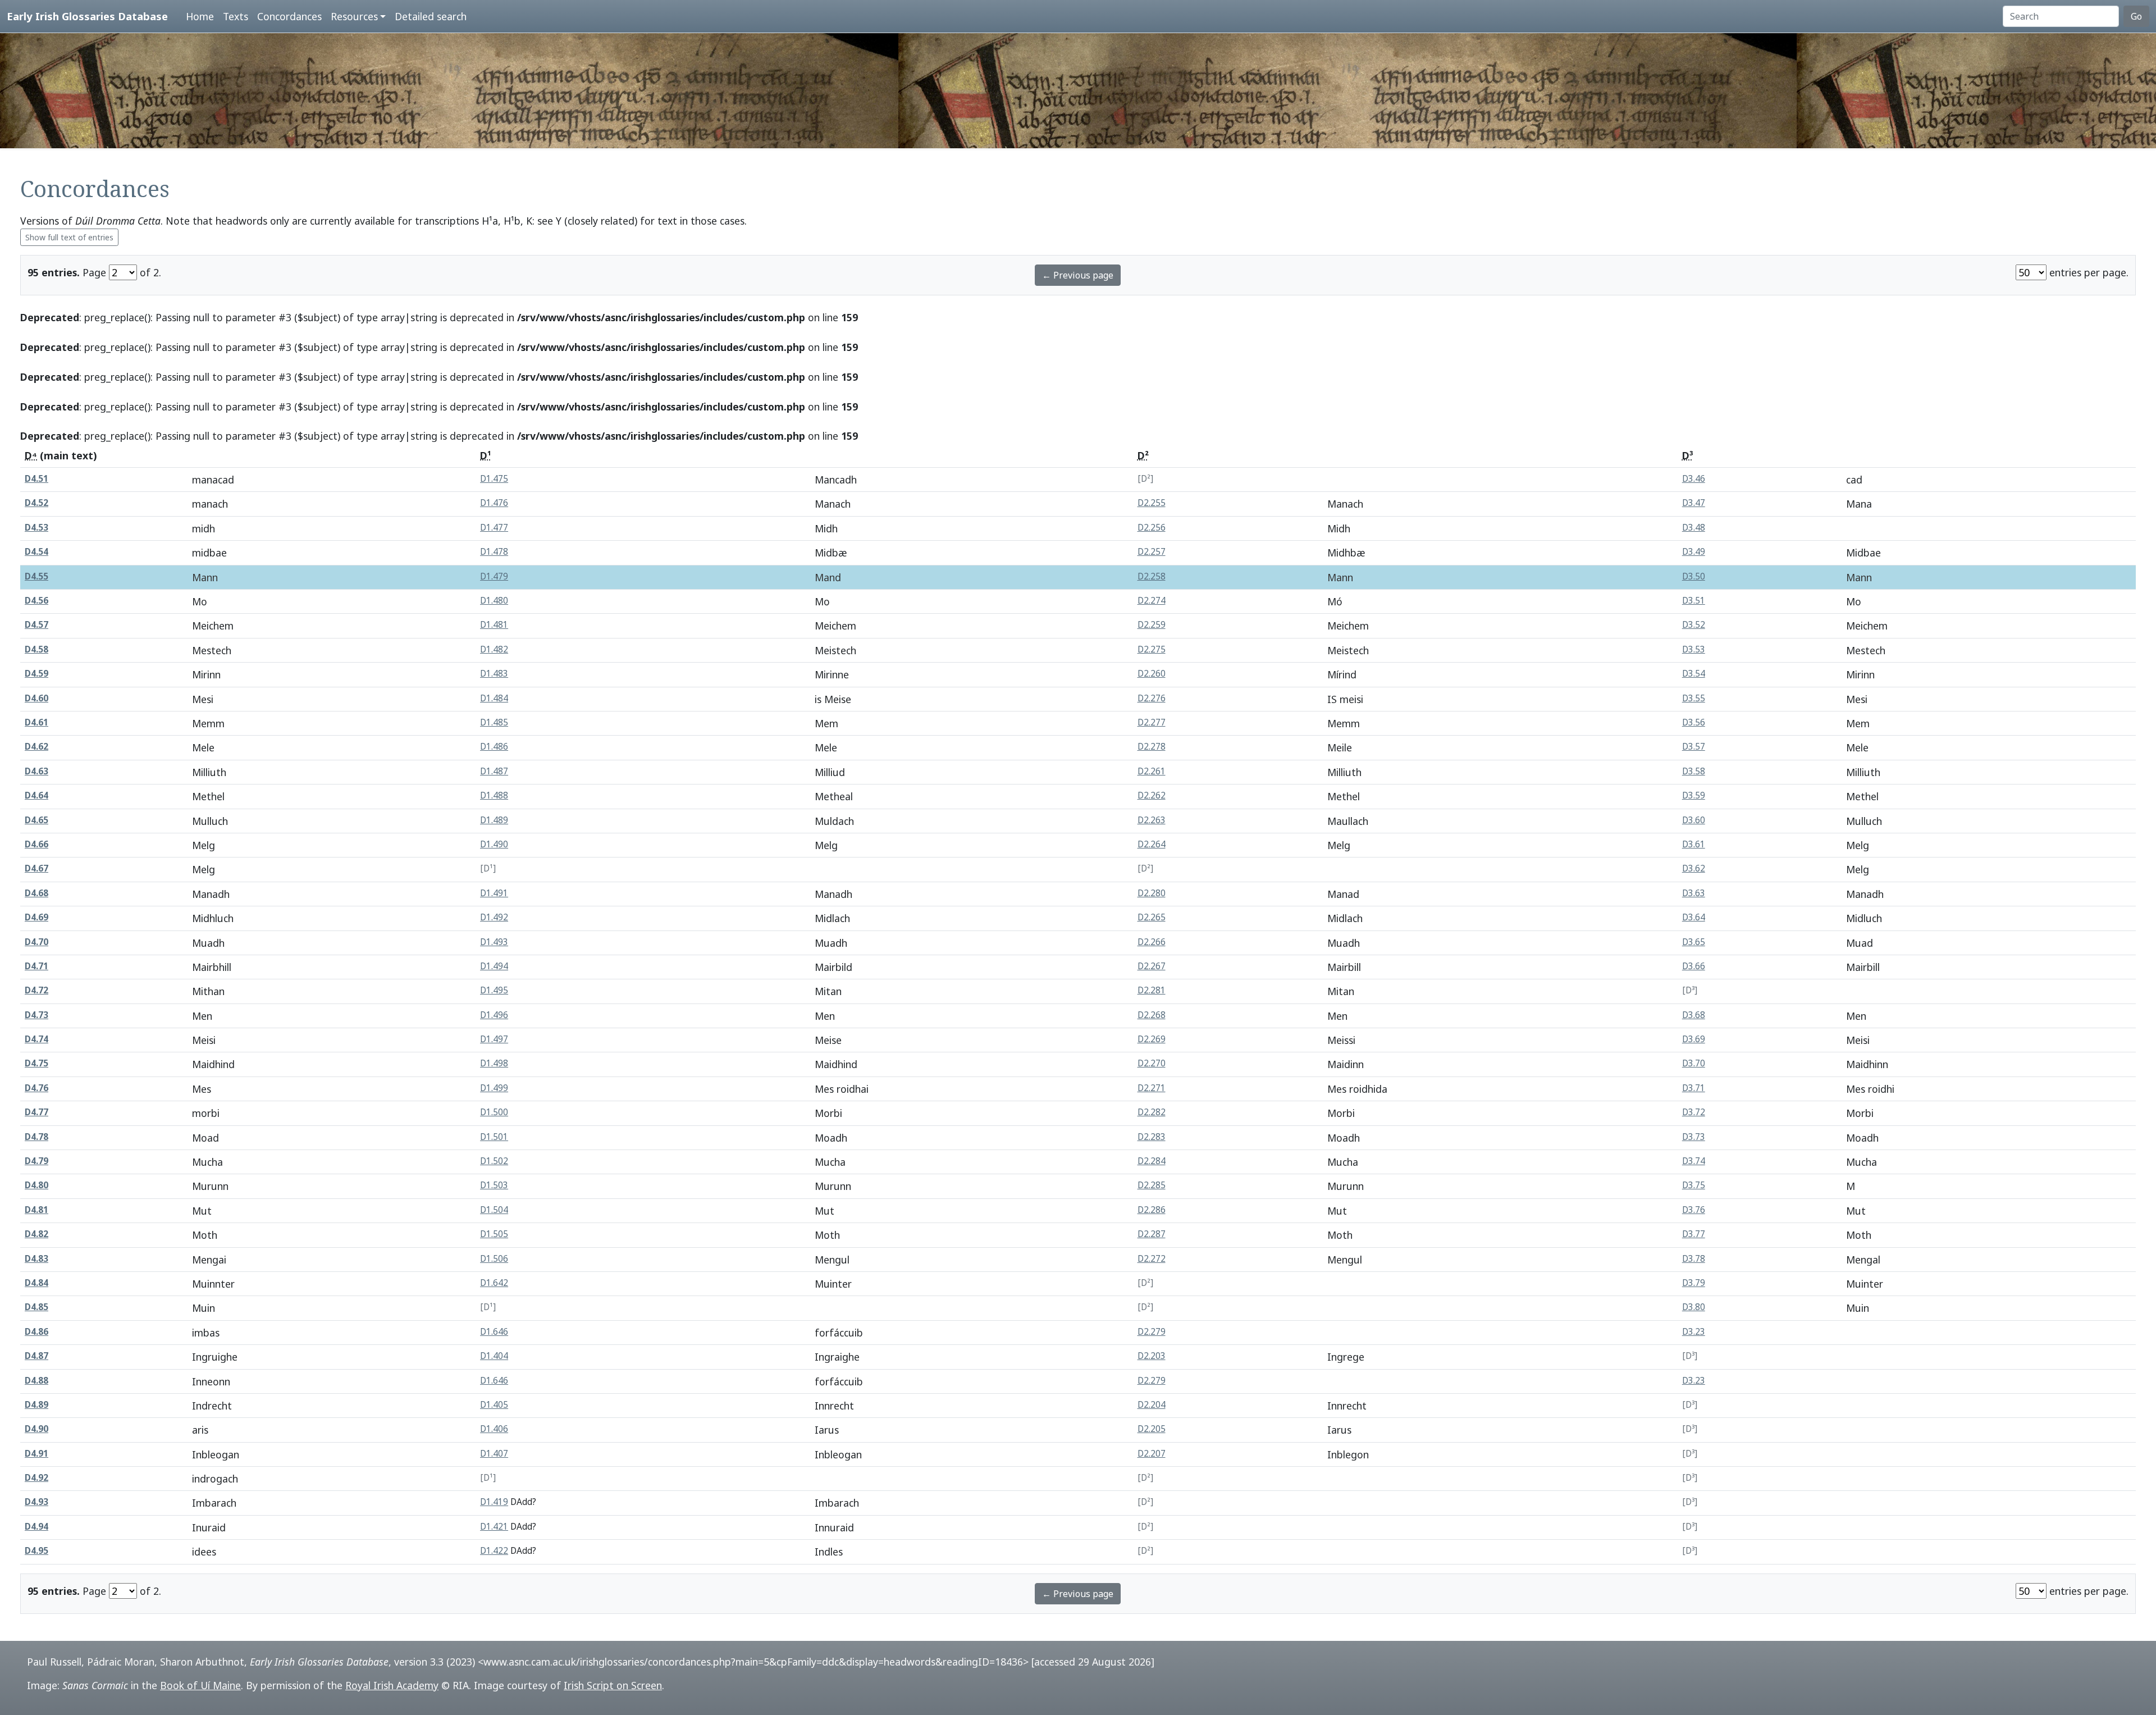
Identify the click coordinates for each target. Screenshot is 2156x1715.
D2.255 (1152, 503)
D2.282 (1152, 1112)
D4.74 (36, 1039)
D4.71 (36, 966)
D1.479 (494, 576)
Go (2136, 16)
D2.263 (1152, 820)
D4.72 (36, 990)
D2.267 (1152, 966)
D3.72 (1694, 1112)
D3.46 (1694, 479)
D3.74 (1694, 1161)
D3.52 (1694, 625)
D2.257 (1152, 552)
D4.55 (36, 576)
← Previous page (1078, 275)
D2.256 (1152, 528)
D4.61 (36, 722)
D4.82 (36, 1234)
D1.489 (494, 820)
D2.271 (1152, 1088)
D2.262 (1152, 795)
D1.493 (494, 942)
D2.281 (1152, 990)
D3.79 (1694, 1283)
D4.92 (36, 1478)
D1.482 (494, 649)
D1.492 (494, 917)
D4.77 (36, 1112)
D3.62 (1694, 868)
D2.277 (1152, 722)
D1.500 (494, 1112)
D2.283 (1152, 1137)
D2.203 (1152, 1356)
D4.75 (36, 1063)
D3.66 (1694, 966)
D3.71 (1694, 1088)
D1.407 (494, 1454)
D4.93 (36, 1502)
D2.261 (1152, 771)
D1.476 (494, 503)
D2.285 (1152, 1185)
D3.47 (1694, 503)
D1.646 (494, 1332)
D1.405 (494, 1405)
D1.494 (494, 966)
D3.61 (1694, 844)
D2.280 (1152, 893)
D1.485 (494, 722)
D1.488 (494, 795)
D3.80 (1694, 1307)
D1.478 (494, 552)
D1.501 (494, 1137)
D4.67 (36, 868)
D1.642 (494, 1283)
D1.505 (494, 1234)
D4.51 (36, 479)
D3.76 (1694, 1210)
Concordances (289, 16)
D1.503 (494, 1185)
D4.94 (36, 1527)
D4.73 (36, 1015)
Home (200, 16)
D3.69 (1694, 1039)
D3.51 (1694, 601)
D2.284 (1152, 1161)
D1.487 (494, 771)
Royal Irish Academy (392, 1685)
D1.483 (494, 674)
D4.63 (36, 771)
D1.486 (494, 747)
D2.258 (1152, 576)
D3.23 (1694, 1332)
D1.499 (494, 1088)
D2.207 (1152, 1454)
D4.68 (36, 893)
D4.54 (36, 552)
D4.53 (36, 528)
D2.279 (1152, 1332)
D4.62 (36, 747)
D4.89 (36, 1405)
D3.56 (1694, 722)
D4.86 (36, 1332)
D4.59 (36, 674)
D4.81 (36, 1210)
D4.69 (36, 917)
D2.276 (1152, 698)
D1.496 (494, 1015)
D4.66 (36, 844)
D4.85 (36, 1307)
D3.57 (1694, 747)
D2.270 (1152, 1063)
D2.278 (1152, 747)
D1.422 (494, 1551)
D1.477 (494, 528)
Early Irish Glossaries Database (87, 16)
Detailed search (431, 16)
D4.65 (36, 820)
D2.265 (1152, 917)
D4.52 (36, 503)
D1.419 (494, 1502)
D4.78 (36, 1137)
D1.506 (494, 1259)
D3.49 (1694, 552)
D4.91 (36, 1454)
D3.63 (1694, 893)
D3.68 (1694, 1015)
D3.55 (1694, 698)
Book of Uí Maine (200, 1685)
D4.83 (36, 1259)
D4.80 (36, 1185)
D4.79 (36, 1161)
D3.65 (1694, 942)
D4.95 (36, 1551)
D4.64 (36, 795)
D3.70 (1694, 1063)
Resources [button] (354, 16)
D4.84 (36, 1283)
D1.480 (494, 601)
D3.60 (1694, 820)
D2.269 (1152, 1039)
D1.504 (494, 1210)
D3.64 (1694, 917)
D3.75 (1694, 1185)
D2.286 (1152, 1210)
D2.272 (1152, 1259)
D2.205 (1152, 1429)
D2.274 (1152, 601)
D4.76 (36, 1088)
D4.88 (36, 1381)
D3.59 (1694, 795)
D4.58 (36, 649)
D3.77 (1694, 1234)
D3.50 (1694, 576)
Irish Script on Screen (613, 1685)
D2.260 (1152, 674)
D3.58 (1694, 771)
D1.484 (494, 698)
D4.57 (36, 625)
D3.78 (1694, 1259)
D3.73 (1694, 1137)
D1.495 (494, 990)
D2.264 (1152, 844)
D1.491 (494, 893)
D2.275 (1152, 649)
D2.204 (1152, 1405)
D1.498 (494, 1063)
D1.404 (494, 1356)
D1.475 (494, 479)
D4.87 (36, 1356)
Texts (236, 16)
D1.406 (494, 1429)
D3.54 (1694, 674)
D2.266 (1152, 942)
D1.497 (494, 1039)
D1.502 (494, 1161)
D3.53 (1694, 649)
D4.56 (36, 601)
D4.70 (36, 942)
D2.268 (1152, 1015)
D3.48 (1694, 528)
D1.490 (494, 844)
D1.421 (494, 1527)
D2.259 (1152, 625)
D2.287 (1152, 1234)
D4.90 (36, 1429)
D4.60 (36, 698)
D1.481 (494, 625)
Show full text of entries (69, 237)
